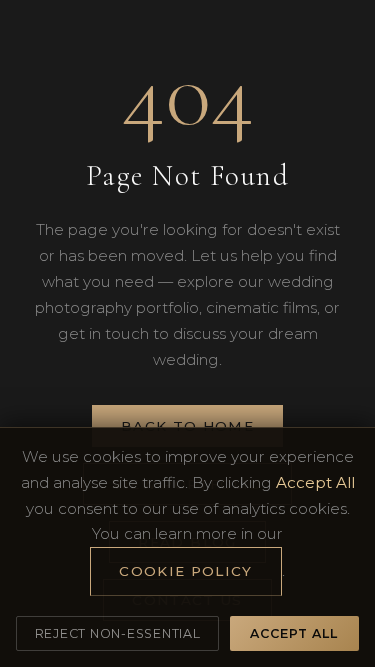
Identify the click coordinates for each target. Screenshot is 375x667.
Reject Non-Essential (118, 633)
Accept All (294, 633)
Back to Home (187, 426)
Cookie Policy (186, 571)
